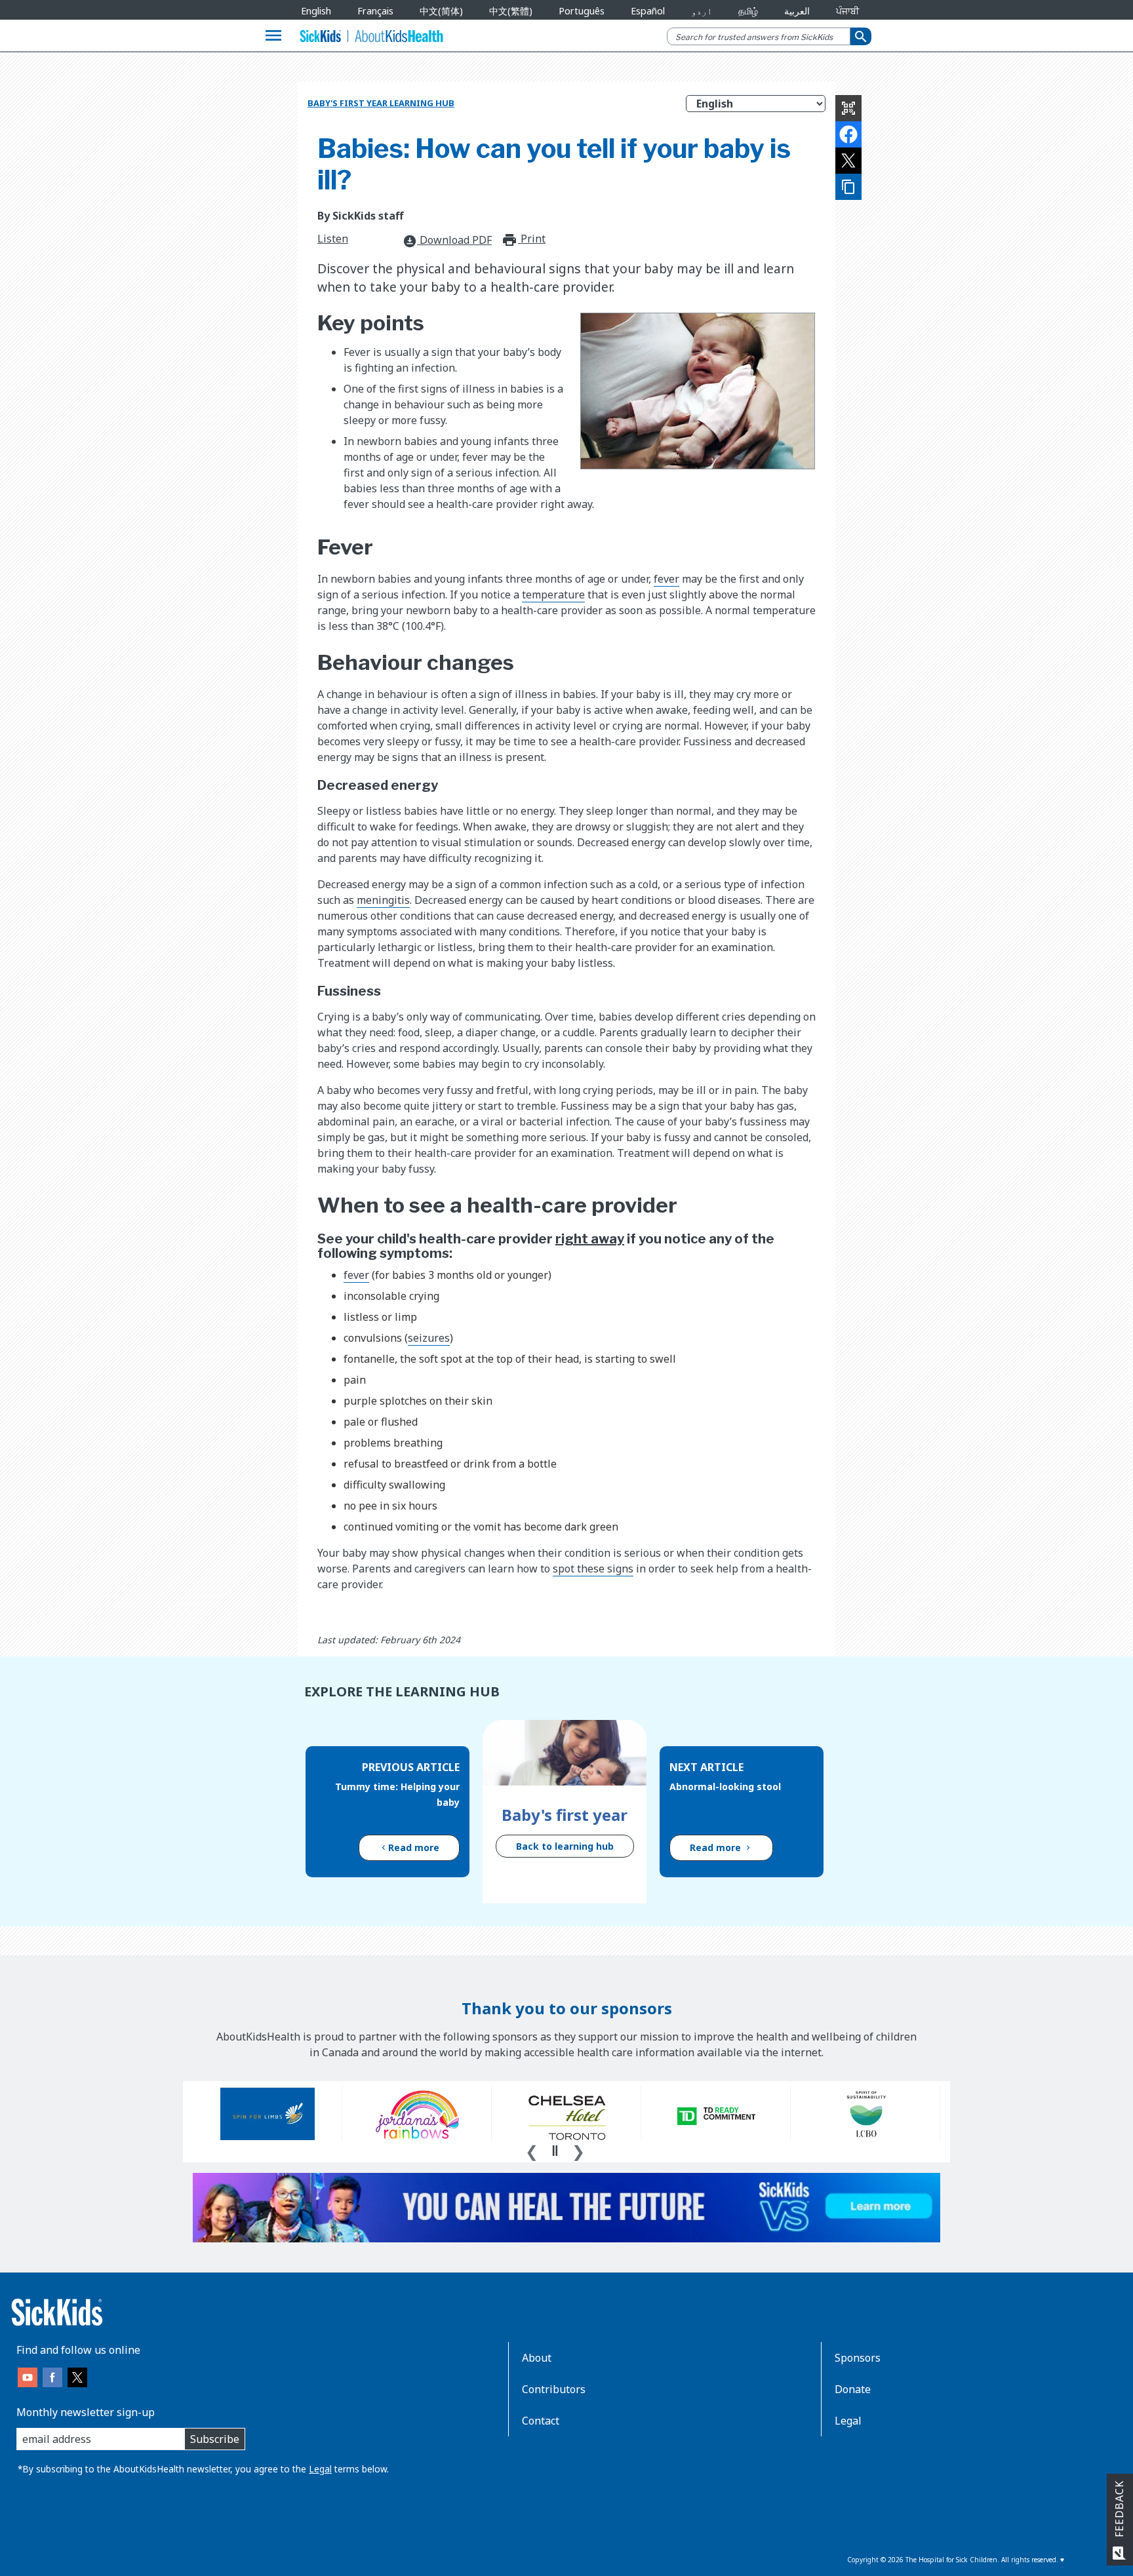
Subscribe (215, 2439)
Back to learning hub (565, 1846)
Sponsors (858, 2358)
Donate (853, 2389)
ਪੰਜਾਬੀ (847, 11)
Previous (532, 2150)
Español (648, 11)
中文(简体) (441, 11)
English (316, 11)
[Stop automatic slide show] (555, 2151)
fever (666, 579)
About (537, 2358)
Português (582, 11)
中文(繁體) (511, 11)
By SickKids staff (360, 216)
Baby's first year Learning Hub (381, 103)
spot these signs (593, 1569)
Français (375, 11)
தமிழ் (748, 11)
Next (578, 2150)
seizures (429, 1338)
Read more (414, 1847)
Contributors (554, 2389)
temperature (553, 595)
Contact (541, 2421)
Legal (320, 2469)
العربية (797, 11)
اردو (702, 11)
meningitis (383, 900)
